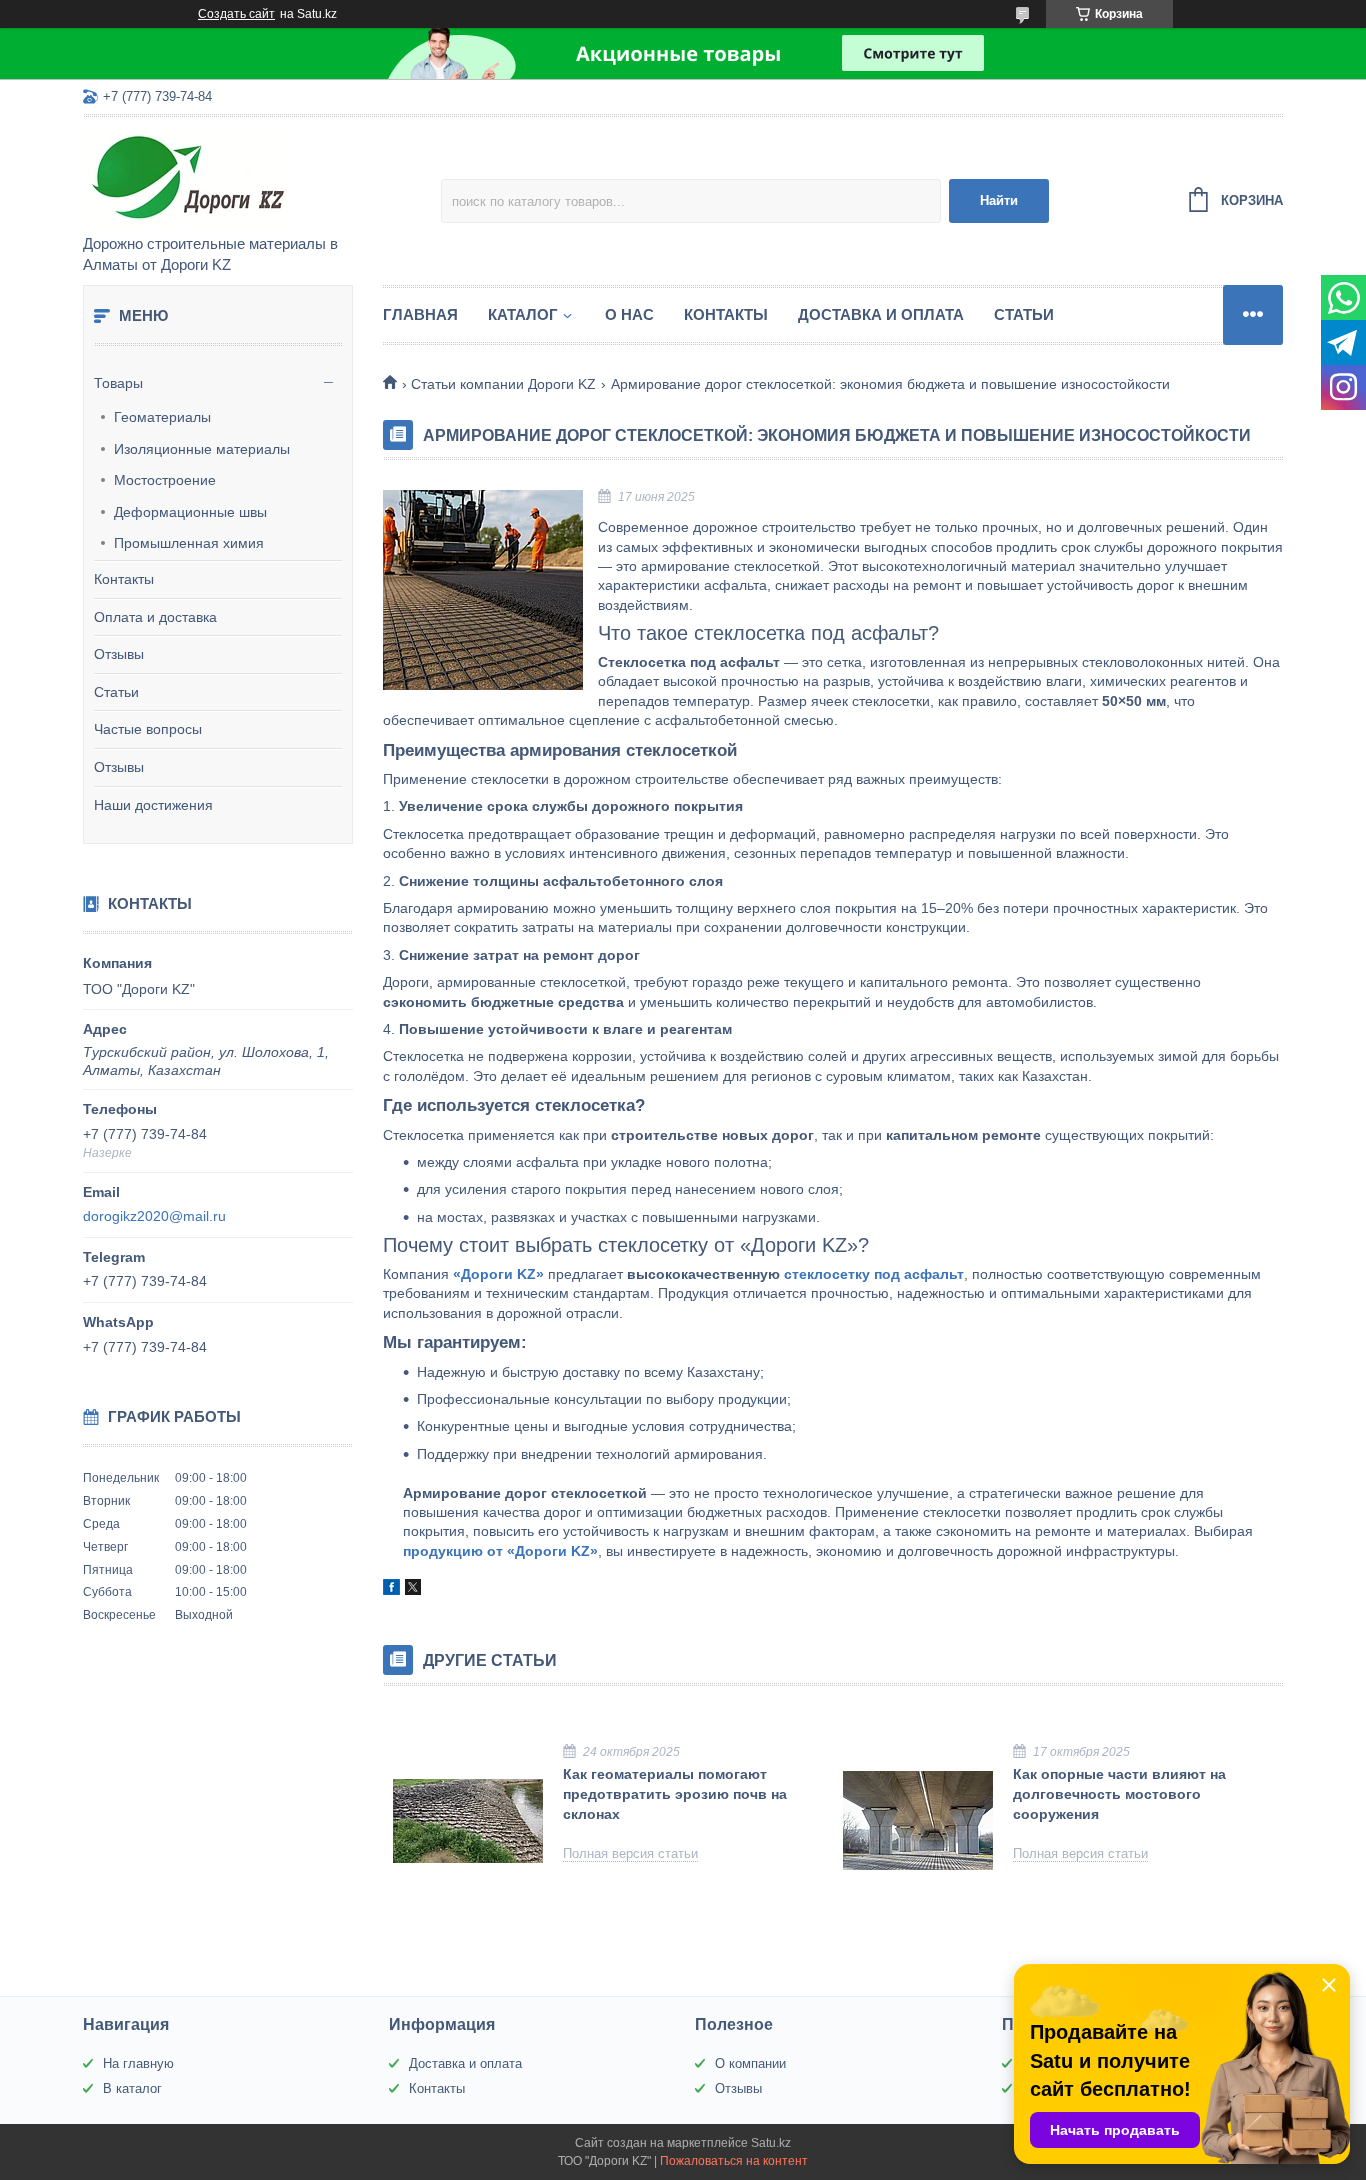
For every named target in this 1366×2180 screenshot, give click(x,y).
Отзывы (119, 654)
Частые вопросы (148, 729)
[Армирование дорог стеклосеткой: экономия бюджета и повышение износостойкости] (483, 590)
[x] (413, 1590)
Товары (118, 383)
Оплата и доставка (155, 617)
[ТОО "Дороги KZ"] (258, 177)
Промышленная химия (189, 543)
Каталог (523, 314)
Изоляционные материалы (202, 449)
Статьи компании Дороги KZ (503, 384)
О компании (750, 2063)
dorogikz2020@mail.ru (154, 1216)
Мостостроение (165, 480)
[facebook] (391, 1590)
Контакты (124, 579)
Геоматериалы (162, 417)
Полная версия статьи (630, 1853)
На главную (138, 2063)
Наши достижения (153, 805)
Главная (420, 314)
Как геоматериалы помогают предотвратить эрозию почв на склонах (675, 1793)
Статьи (116, 692)
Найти (999, 200)
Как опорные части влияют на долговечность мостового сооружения (1119, 1793)
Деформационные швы (190, 512)
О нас (629, 314)
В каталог (132, 2088)
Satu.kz (771, 2143)
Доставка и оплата (881, 314)
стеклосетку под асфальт (874, 1274)
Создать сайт (236, 14)
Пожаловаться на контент (734, 2161)
